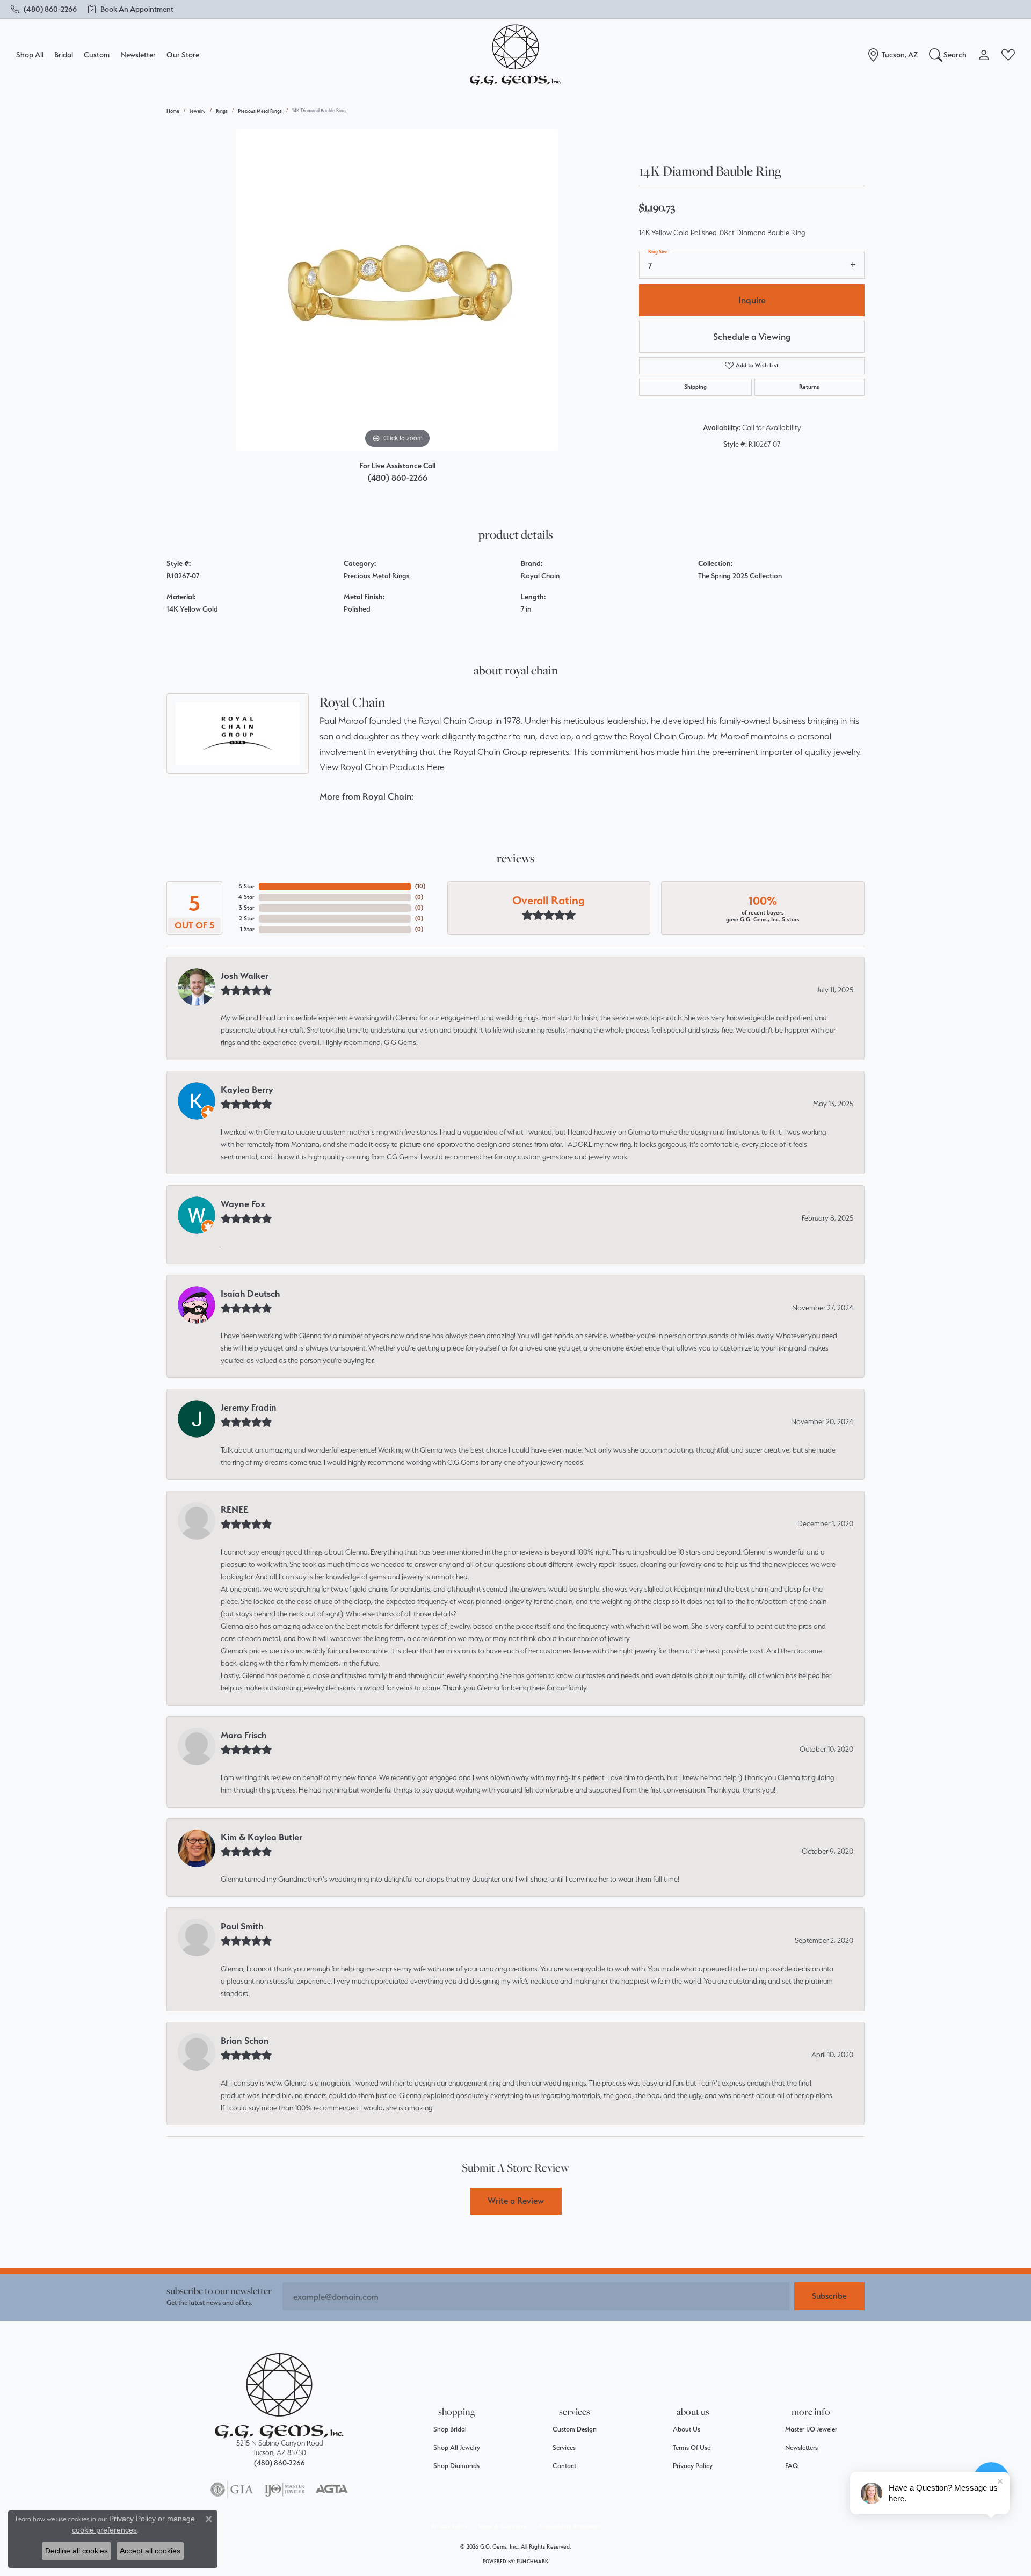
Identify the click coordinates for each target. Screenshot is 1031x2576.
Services (564, 2447)
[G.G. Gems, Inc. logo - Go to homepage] (515, 55)
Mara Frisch (244, 1735)
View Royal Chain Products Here (382, 767)
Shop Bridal (450, 2429)
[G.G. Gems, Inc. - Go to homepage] (279, 2396)
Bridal (64, 55)
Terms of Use (692, 2447)
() (420, 886)
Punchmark (532, 2561)
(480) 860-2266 (398, 478)
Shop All (30, 55)
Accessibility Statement (569, 2526)
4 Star (246, 897)
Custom (97, 55)
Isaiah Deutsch (250, 1294)
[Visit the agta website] (332, 2490)
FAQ (792, 2466)
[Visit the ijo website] (284, 2490)
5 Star (247, 886)
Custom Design (575, 2429)
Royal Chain (540, 576)
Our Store (183, 55)
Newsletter (138, 55)
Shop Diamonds (456, 2466)
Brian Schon (245, 2041)
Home (173, 111)
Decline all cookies (77, 2551)
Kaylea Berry (247, 1090)
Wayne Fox (243, 1204)
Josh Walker (245, 976)
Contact (564, 2466)
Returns (809, 387)
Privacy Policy (693, 2466)
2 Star (247, 919)
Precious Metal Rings (260, 111)
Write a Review (516, 2201)
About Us (687, 2429)
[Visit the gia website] (232, 2490)
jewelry (198, 111)
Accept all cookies (150, 2551)
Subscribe (829, 2296)
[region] (397, 290)
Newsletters (801, 2447)
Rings (222, 111)
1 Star (247, 929)
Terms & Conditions (503, 2526)
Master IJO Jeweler (811, 2429)
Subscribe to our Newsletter (219, 2291)
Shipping (695, 387)
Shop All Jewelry (457, 2447)
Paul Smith (242, 1926)
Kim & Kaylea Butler (262, 1837)
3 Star (247, 908)
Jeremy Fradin (249, 1407)
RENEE (234, 1510)
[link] (44, 9)
